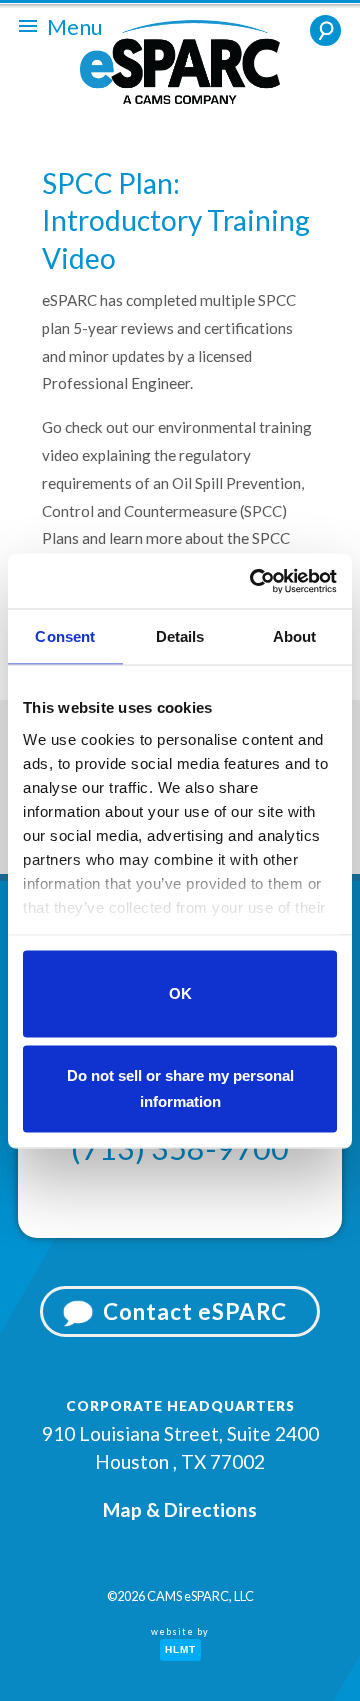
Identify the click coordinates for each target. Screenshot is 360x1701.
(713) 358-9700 (180, 1148)
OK (180, 993)
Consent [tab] (65, 636)
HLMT (180, 1649)
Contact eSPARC (195, 1311)
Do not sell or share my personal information (180, 1087)
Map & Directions (180, 1509)
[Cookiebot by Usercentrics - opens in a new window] (254, 581)
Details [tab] (180, 636)
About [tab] (295, 636)
